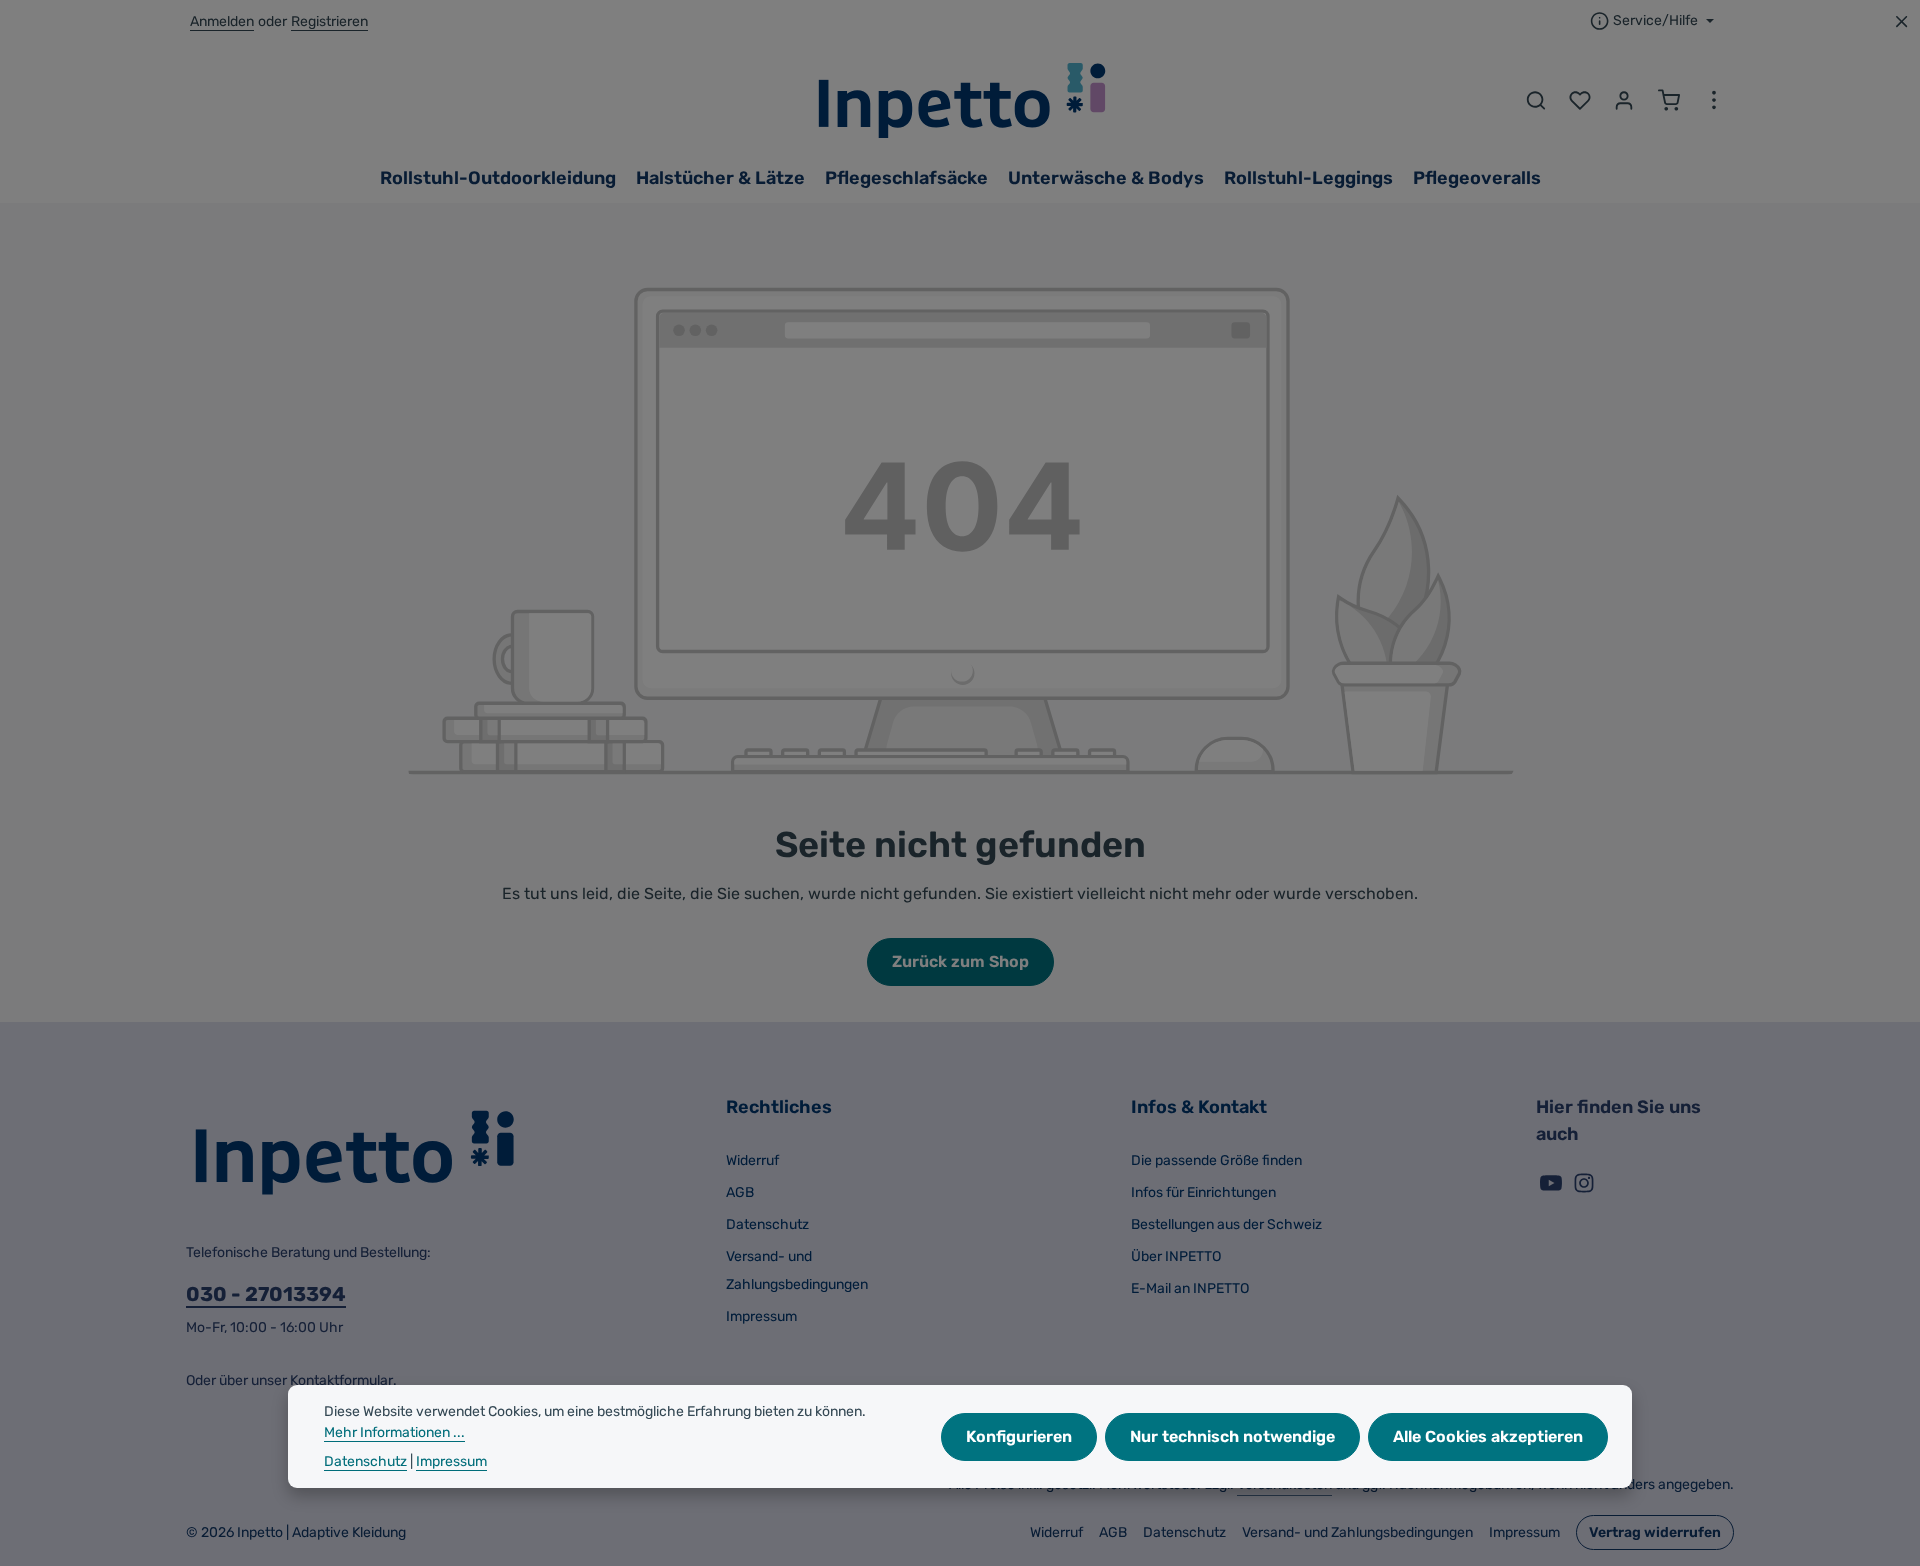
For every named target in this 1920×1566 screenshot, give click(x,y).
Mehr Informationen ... (394, 1432)
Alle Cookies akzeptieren (1488, 1435)
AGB (740, 1192)
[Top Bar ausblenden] (1901, 21)
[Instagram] (1584, 1189)
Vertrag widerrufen (1655, 1532)
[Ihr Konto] (1624, 100)
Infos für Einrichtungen (1203, 1192)
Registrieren (329, 21)
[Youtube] (1552, 1189)
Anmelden (222, 21)
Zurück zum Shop (960, 961)
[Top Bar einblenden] (1714, 100)
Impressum (761, 1316)
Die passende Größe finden (1216, 1160)
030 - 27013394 (266, 1294)
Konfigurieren (1019, 1435)
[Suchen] (1536, 100)
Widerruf (752, 1160)
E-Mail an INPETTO (1190, 1288)
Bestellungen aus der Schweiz (1226, 1224)
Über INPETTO (1176, 1256)
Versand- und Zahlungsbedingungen (797, 1270)
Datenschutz (767, 1224)
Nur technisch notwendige (1232, 1435)
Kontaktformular (341, 1380)
